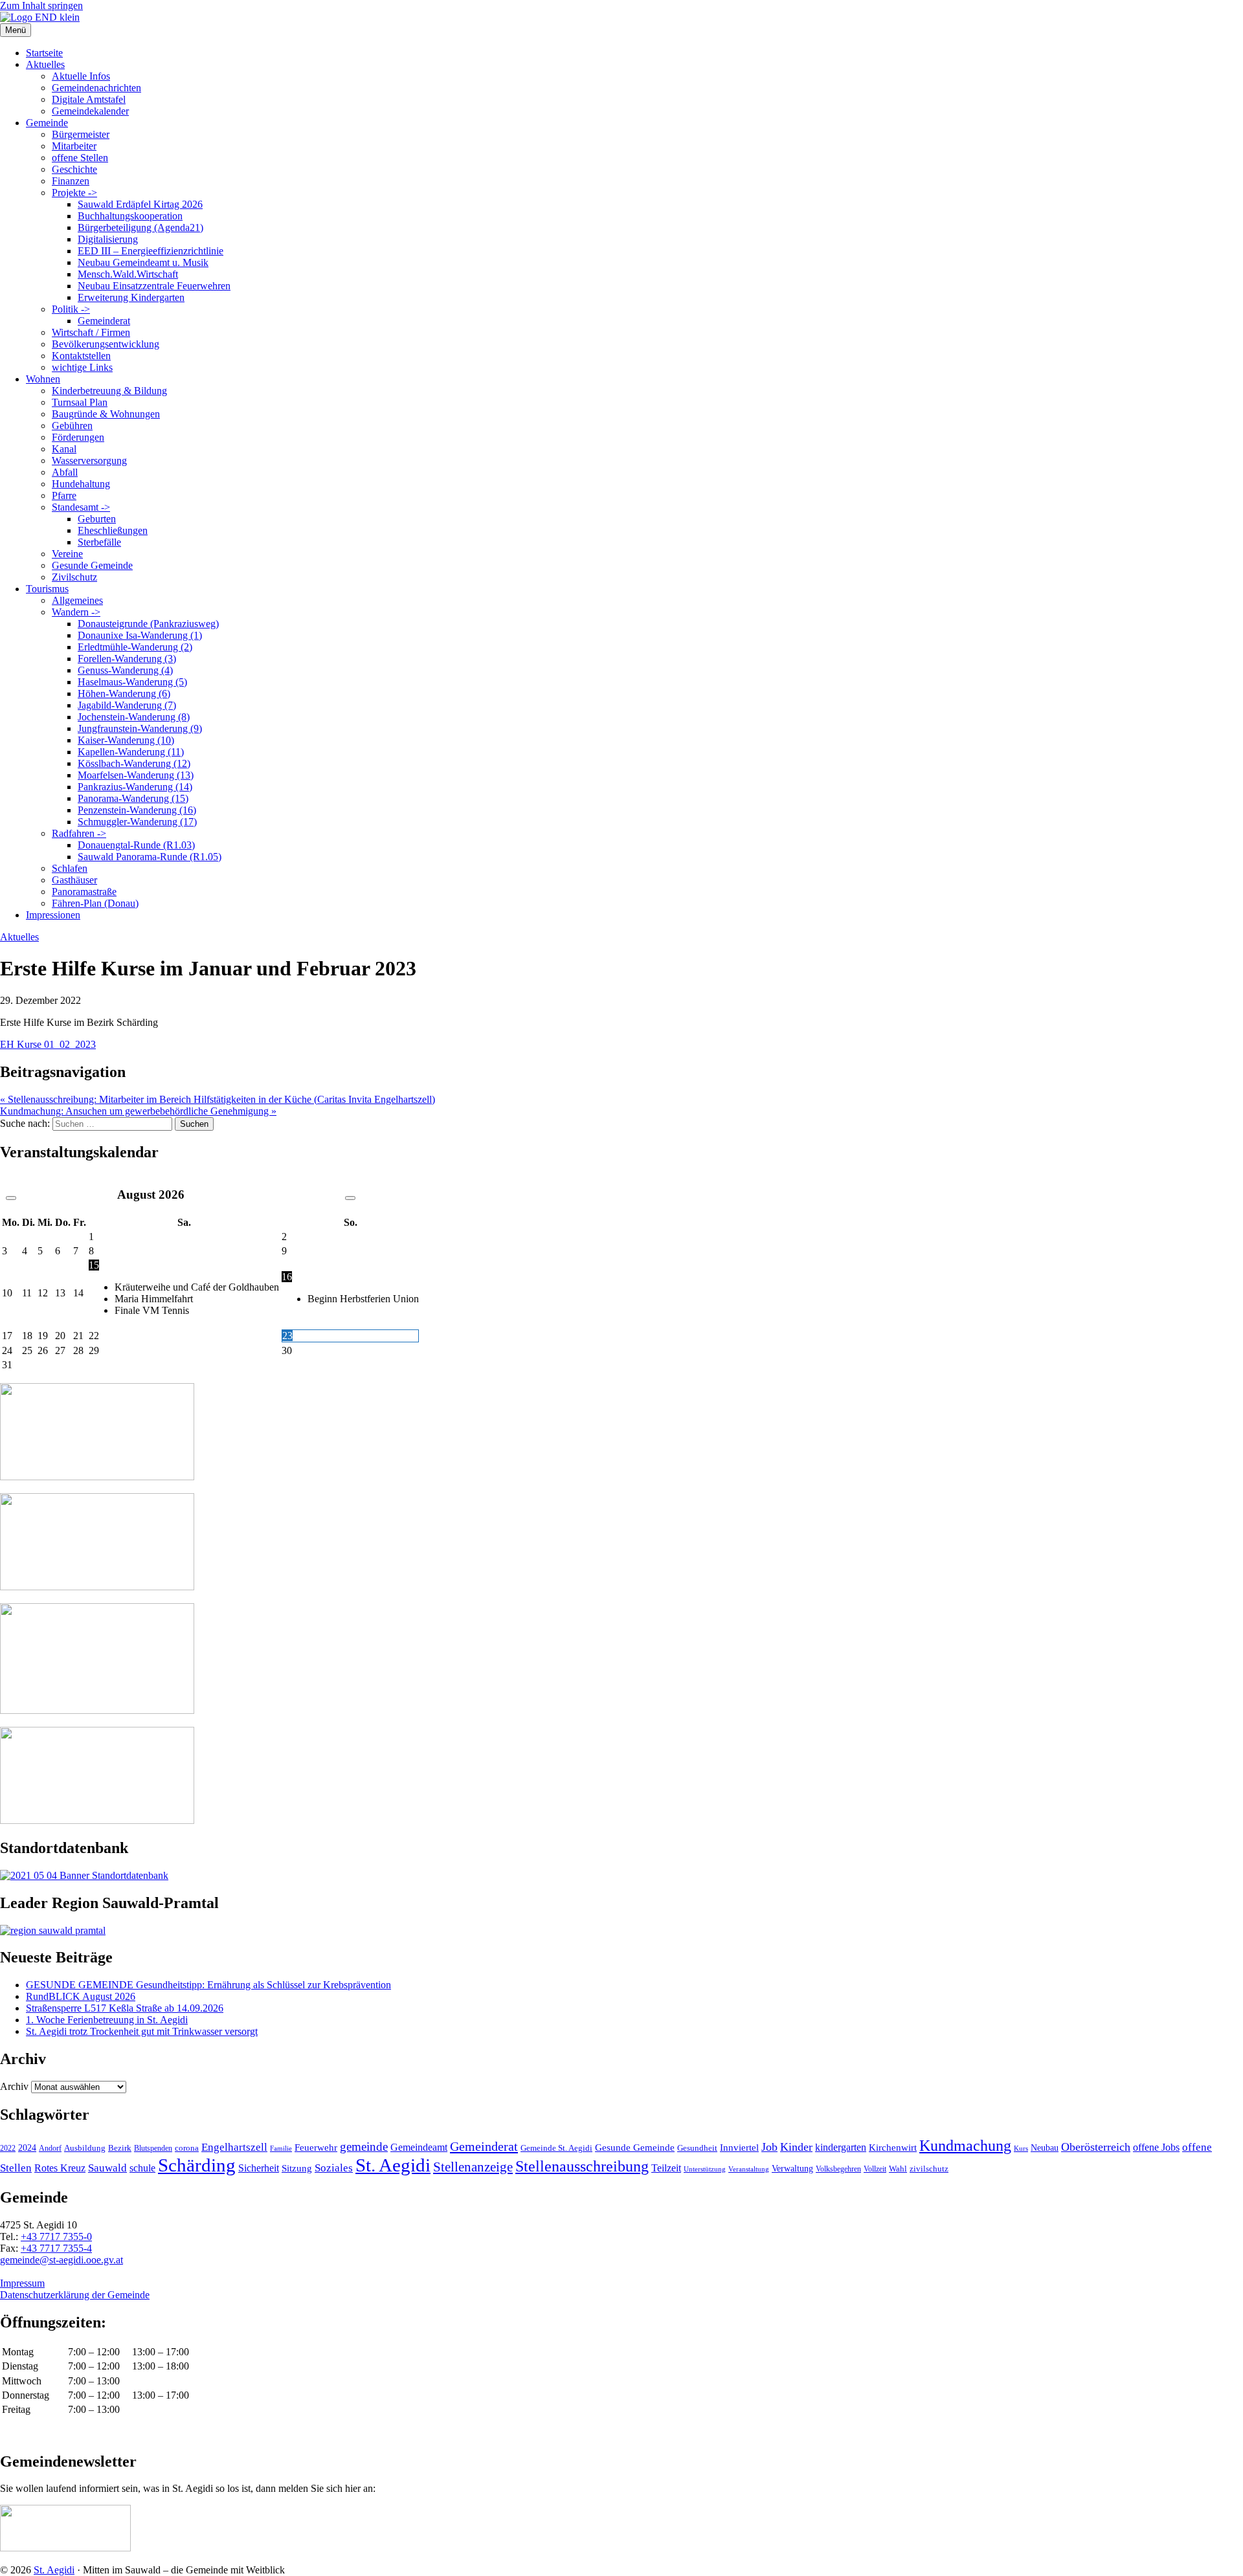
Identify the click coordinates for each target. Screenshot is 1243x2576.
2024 (27, 2148)
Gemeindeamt (419, 2147)
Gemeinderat (104, 321)
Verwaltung (792, 2168)
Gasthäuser (74, 880)
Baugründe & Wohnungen (106, 414)
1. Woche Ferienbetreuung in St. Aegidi (107, 2020)
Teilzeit (666, 2168)
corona (187, 2148)
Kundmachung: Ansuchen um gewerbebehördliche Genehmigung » (138, 1111)
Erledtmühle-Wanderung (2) (135, 647)
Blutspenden (153, 2148)
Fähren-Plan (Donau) (95, 903)
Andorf (50, 2148)
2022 (8, 2148)
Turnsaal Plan (80, 402)
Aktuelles (45, 64)
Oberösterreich (1096, 2147)
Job (769, 2147)
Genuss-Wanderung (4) (125, 670)
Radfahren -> (79, 833)
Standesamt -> (81, 507)
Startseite (44, 53)
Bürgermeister (81, 134)
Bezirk (120, 2148)
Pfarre (64, 495)
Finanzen (71, 181)
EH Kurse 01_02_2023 (48, 1044)
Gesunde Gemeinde (92, 565)
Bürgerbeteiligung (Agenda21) (140, 228)
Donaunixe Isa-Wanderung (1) (140, 635)
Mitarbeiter (74, 146)
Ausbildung (85, 2148)
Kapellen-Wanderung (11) (131, 752)
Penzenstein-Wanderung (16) (137, 810)
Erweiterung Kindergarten (131, 297)
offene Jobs (1156, 2148)
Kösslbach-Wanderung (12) (134, 763)
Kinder (796, 2147)
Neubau (1045, 2148)
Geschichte (74, 169)
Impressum (22, 2283)
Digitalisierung (108, 239)
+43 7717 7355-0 (56, 2237)
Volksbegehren (838, 2169)
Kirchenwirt (893, 2147)
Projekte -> (74, 193)
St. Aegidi (393, 2165)
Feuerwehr (316, 2148)
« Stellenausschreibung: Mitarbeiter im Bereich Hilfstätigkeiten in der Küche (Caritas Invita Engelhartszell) (218, 1099)
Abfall (65, 472)
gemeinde (364, 2147)
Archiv (14, 2086)
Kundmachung (965, 2145)
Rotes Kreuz (60, 2168)
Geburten (97, 519)
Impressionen (53, 915)
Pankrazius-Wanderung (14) (135, 787)
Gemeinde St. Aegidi (556, 2148)
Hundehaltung (81, 484)
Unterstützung (705, 2169)
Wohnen (43, 379)
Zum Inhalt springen (41, 6)
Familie (281, 2149)
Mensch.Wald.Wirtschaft (128, 274)
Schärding (197, 2165)
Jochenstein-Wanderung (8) (134, 717)
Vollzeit (875, 2169)
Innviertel (739, 2148)
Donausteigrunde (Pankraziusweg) (148, 624)
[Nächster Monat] (350, 1198)
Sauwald (107, 2168)
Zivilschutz (74, 577)
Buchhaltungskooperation (130, 216)
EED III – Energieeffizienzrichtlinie (151, 251)
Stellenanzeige (473, 2167)
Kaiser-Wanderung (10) (126, 740)
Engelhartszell (234, 2147)
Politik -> (71, 309)
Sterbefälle (99, 542)
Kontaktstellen (81, 356)
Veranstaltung (749, 2169)
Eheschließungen (113, 530)
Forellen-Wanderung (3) (127, 659)
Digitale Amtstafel (89, 99)
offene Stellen (80, 158)
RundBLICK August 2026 (81, 1996)
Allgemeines (77, 600)
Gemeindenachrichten (96, 88)
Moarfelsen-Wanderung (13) (136, 775)
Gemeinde (47, 123)
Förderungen (78, 437)
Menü (16, 30)
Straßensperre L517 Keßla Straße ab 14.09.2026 (125, 2008)
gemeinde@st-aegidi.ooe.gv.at (62, 2260)
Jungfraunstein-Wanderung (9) (140, 728)
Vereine (67, 554)
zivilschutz (929, 2169)
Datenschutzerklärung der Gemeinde (75, 2295)
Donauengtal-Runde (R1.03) (136, 845)
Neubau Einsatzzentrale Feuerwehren (154, 286)
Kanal (64, 449)
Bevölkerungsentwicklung (106, 344)
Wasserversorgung (89, 461)
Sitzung (297, 2168)
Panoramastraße (84, 892)
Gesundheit (697, 2148)
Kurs (1021, 2148)
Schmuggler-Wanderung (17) (137, 822)
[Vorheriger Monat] (11, 1198)
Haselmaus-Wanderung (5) (132, 682)
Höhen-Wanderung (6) (124, 694)
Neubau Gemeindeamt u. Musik (143, 262)
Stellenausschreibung (582, 2166)
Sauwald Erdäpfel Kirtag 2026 (140, 204)
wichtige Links (82, 367)
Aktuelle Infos (81, 76)
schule (142, 2168)
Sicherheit (259, 2168)
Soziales (334, 2168)
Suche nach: (25, 1123)
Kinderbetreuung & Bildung (109, 391)
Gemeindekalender (90, 111)
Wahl (898, 2169)
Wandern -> (76, 612)
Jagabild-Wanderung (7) (127, 705)
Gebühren (72, 426)
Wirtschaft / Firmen (91, 332)
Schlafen (70, 868)
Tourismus (47, 589)
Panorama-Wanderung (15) (133, 798)
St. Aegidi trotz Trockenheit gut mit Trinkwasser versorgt (142, 2031)
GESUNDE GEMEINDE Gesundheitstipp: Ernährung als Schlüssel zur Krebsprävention (208, 1985)
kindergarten (841, 2148)
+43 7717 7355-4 (56, 2248)
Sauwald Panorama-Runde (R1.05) (150, 857)
